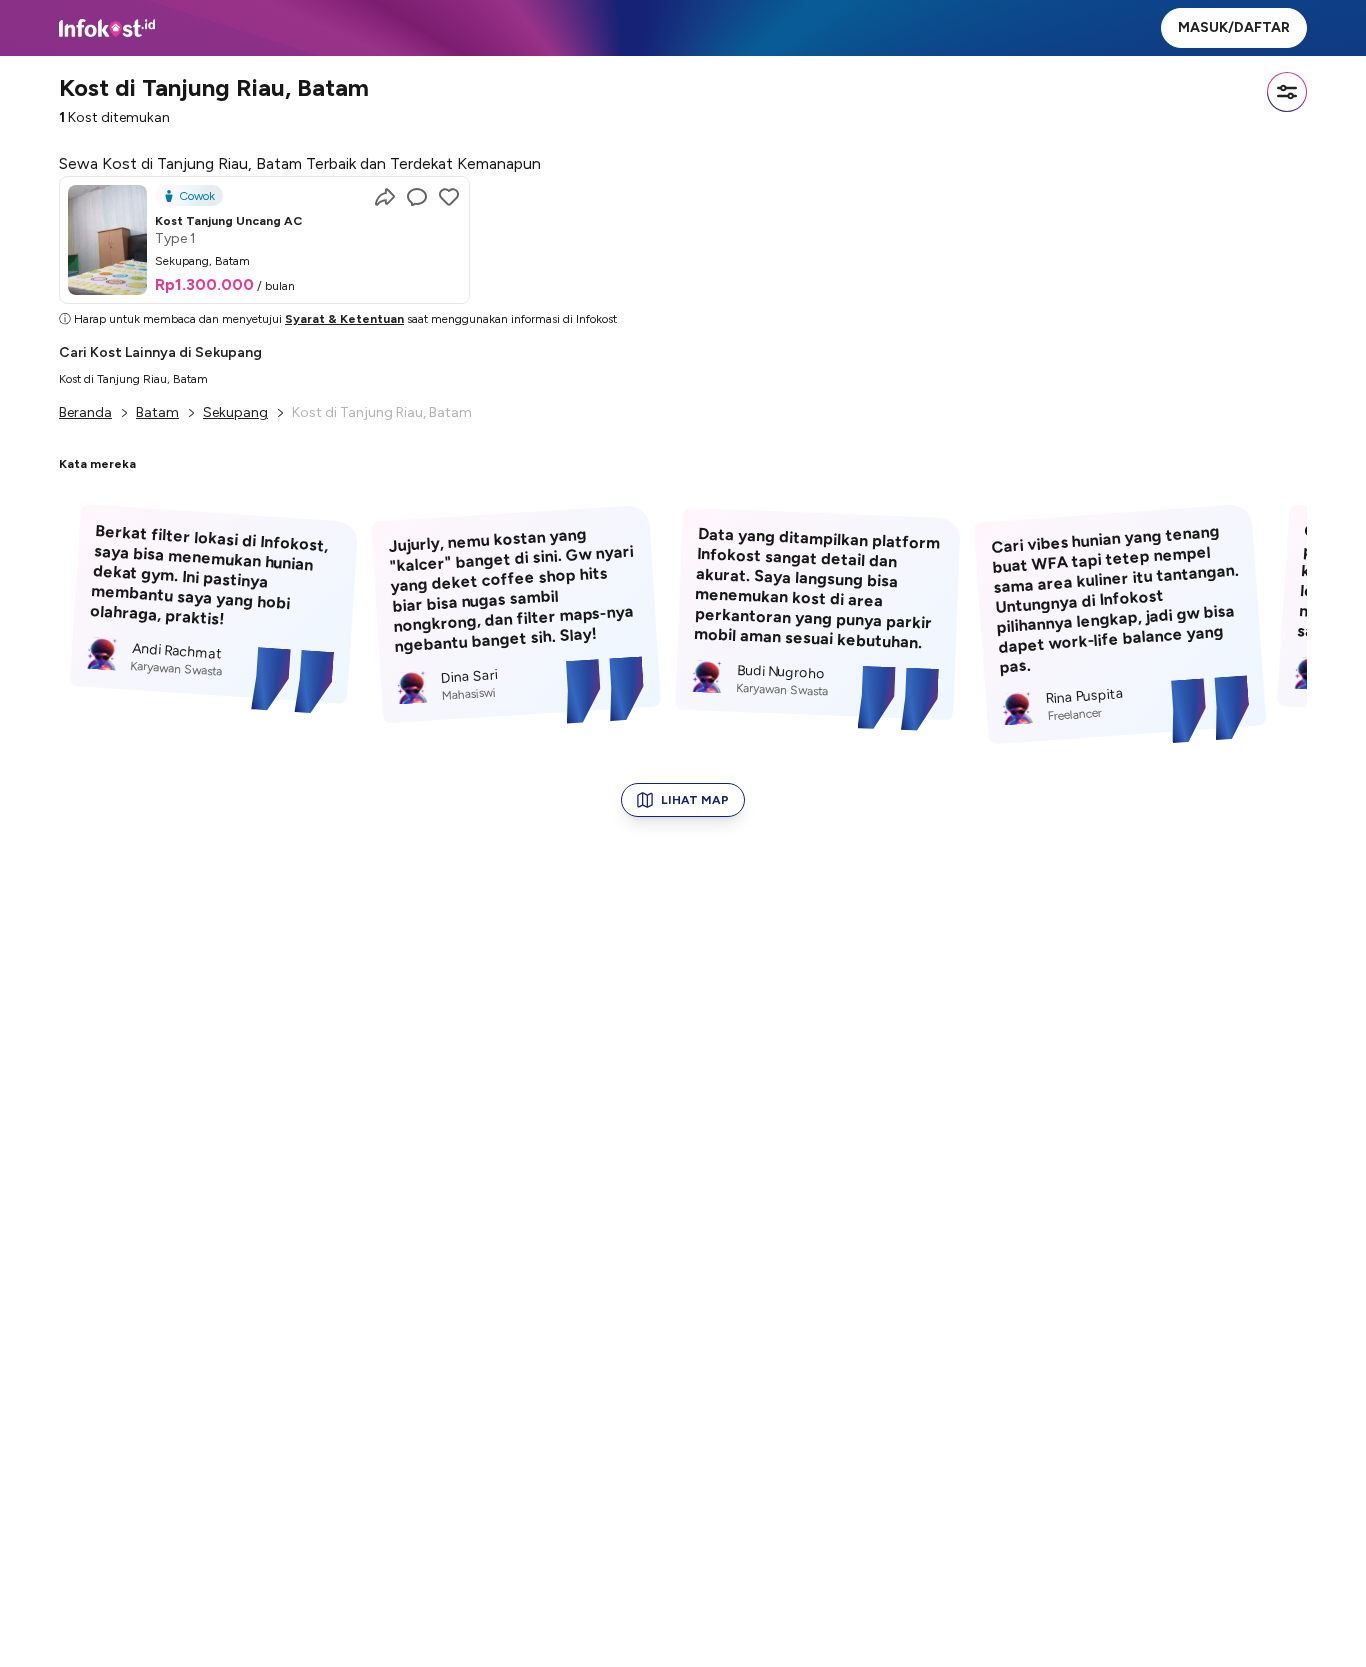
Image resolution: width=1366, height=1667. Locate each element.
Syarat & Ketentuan (344, 319)
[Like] (449, 197)
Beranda (85, 412)
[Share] (385, 197)
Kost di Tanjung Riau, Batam (133, 379)
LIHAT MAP (695, 800)
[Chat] (417, 197)
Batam (157, 412)
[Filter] (1287, 92)
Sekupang (235, 412)
